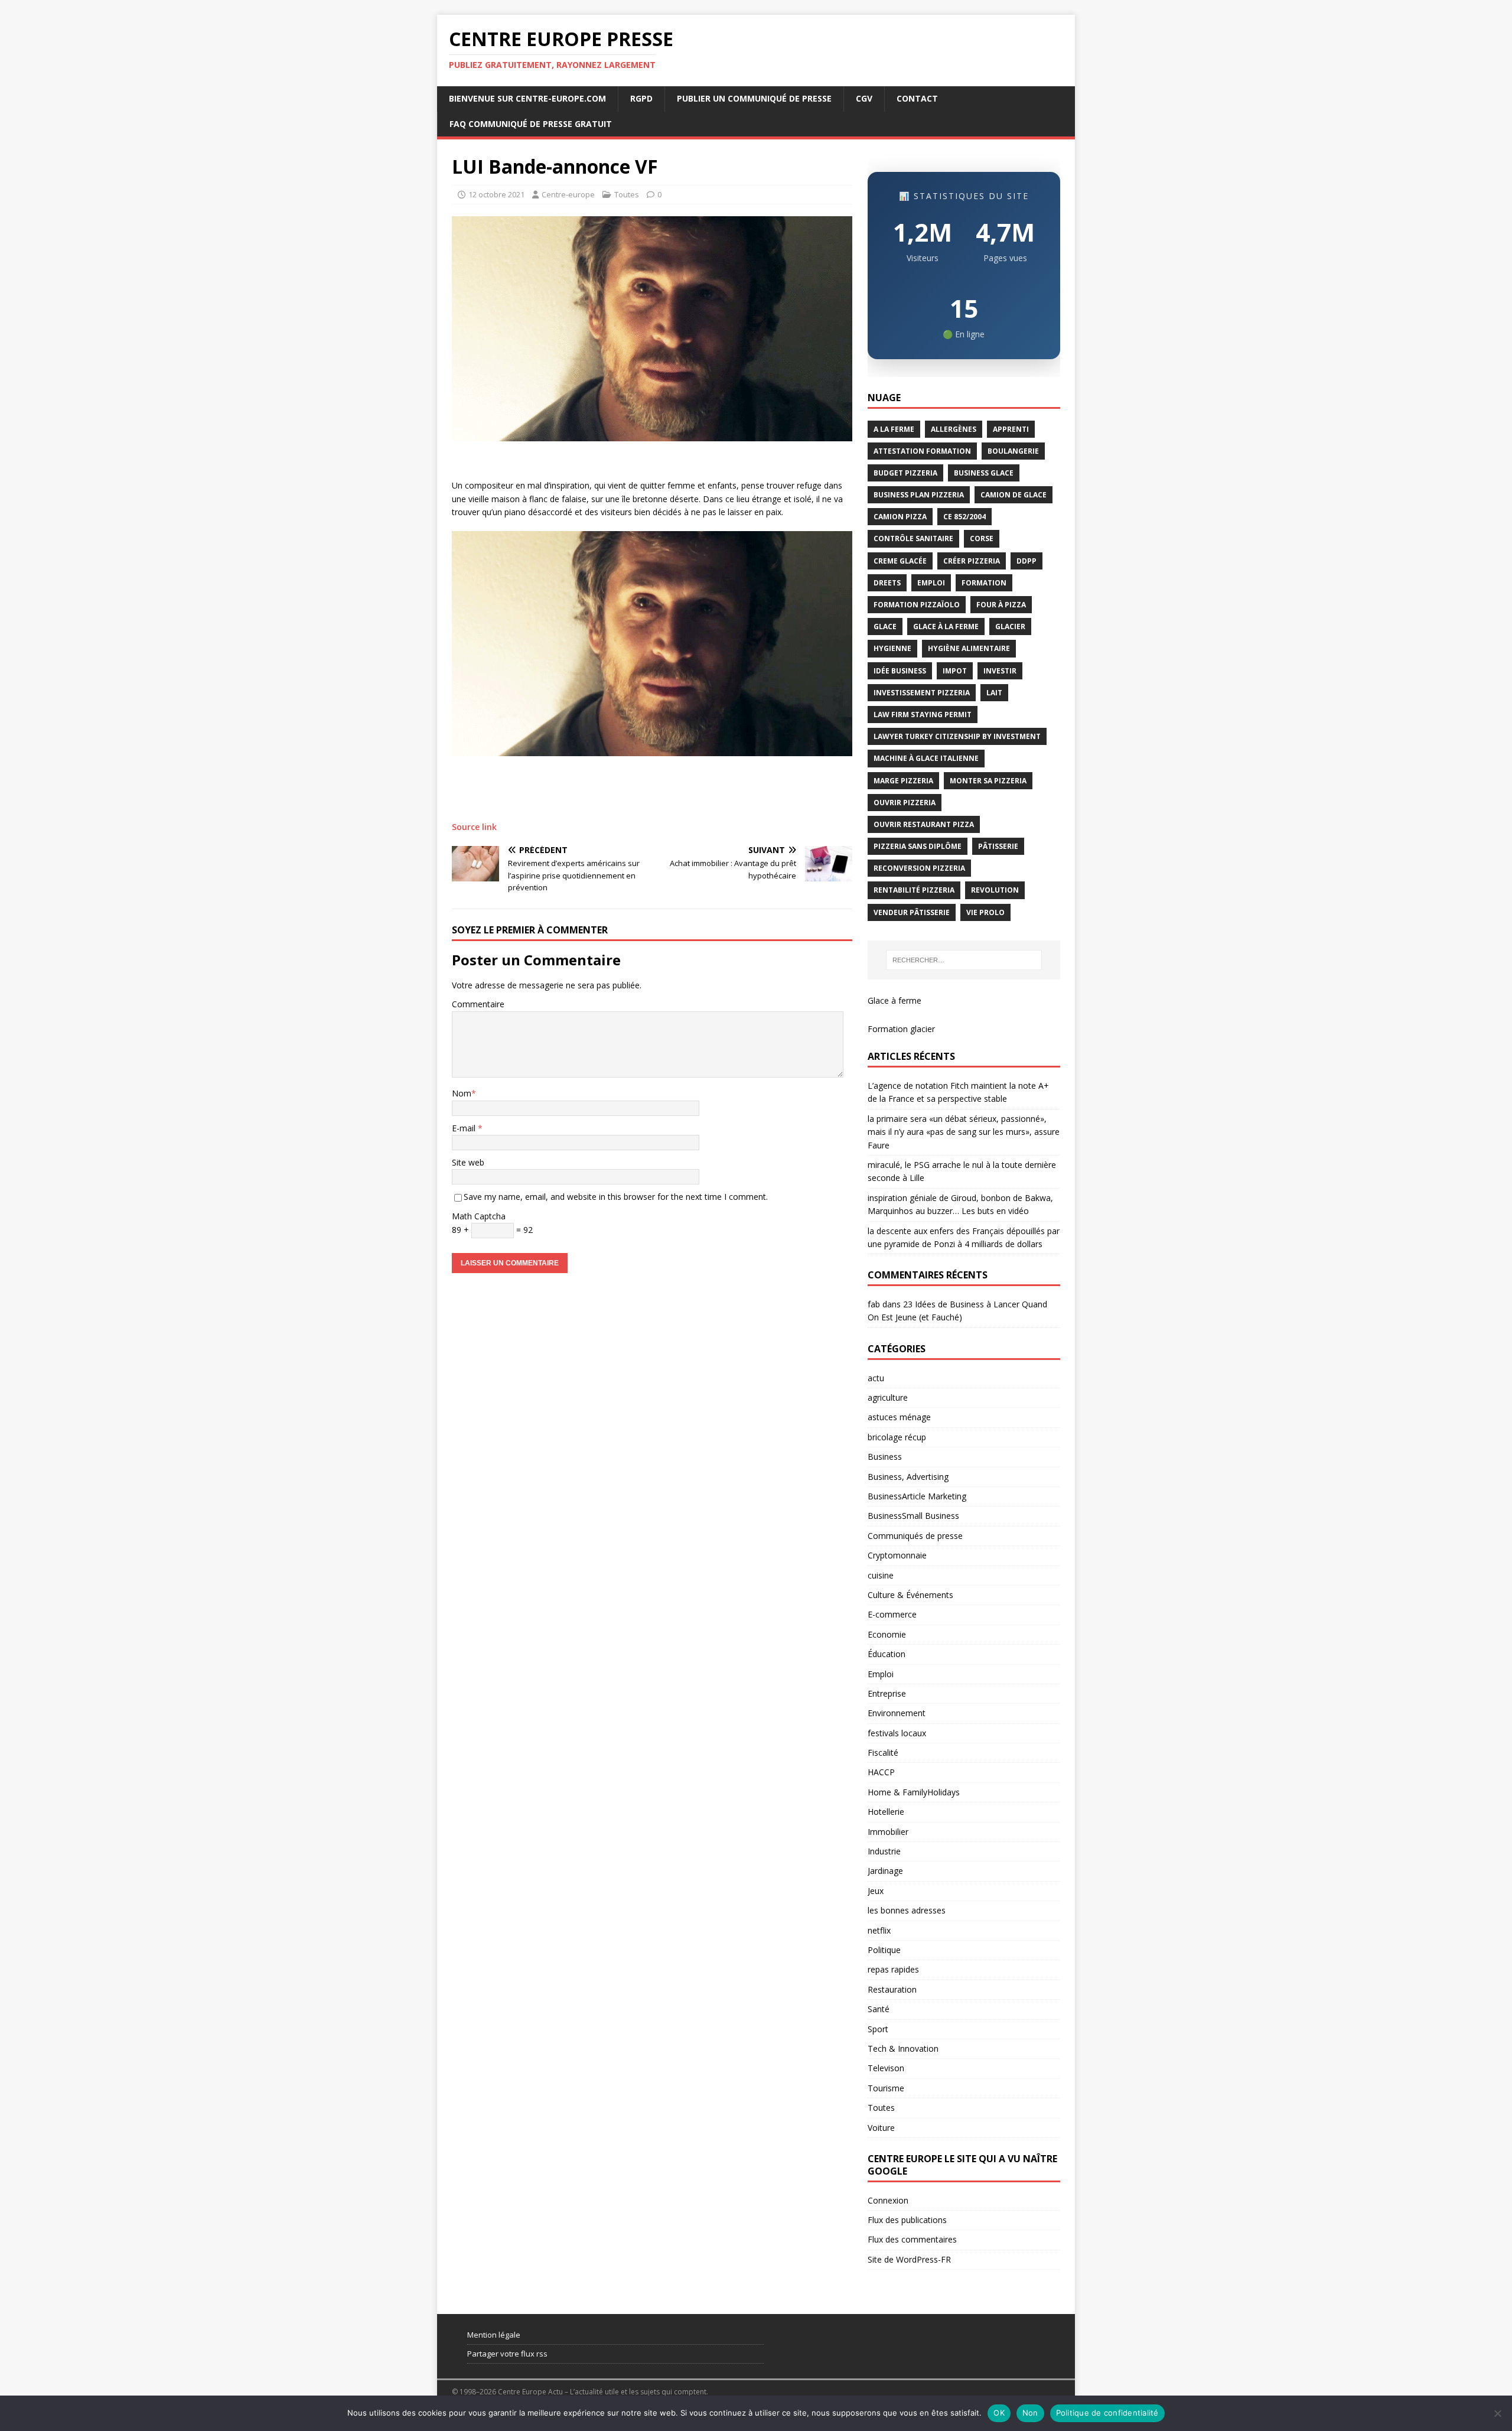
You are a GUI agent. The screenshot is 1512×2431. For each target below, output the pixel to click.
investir (1000, 671)
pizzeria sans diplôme (918, 846)
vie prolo (985, 912)
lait (994, 693)
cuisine (881, 1575)
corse (982, 538)
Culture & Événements (910, 1595)
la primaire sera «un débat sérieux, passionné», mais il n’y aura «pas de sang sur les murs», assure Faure (964, 1132)
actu (876, 1378)
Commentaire (478, 1004)
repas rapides (893, 1969)
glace (885, 627)
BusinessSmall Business (913, 1516)
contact (917, 98)
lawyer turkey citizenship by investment (957, 736)
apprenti (1011, 429)
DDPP (1027, 561)
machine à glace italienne (926, 758)
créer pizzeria (972, 561)
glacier (1010, 627)
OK (999, 2413)
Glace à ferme (895, 1000)
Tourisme (886, 2088)
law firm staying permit (923, 715)
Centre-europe (568, 194)
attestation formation (922, 451)
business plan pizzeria (919, 495)
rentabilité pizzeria (914, 890)
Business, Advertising (908, 1477)
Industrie (884, 1851)
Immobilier (888, 1832)
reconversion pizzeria (919, 868)
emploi (931, 583)
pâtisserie (998, 846)
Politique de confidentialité (1107, 2413)
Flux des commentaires (912, 2239)
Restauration (892, 1989)
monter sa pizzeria (988, 781)
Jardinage (885, 1871)
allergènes (954, 429)
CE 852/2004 (964, 517)
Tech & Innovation (903, 2048)
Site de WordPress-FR (909, 2259)
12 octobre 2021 (496, 194)
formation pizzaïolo (917, 605)
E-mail (465, 1128)
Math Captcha (479, 1216)
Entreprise (887, 1693)
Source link (474, 827)
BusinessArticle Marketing (917, 1496)
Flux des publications (907, 2220)
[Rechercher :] (964, 960)
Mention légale (494, 2335)
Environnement (897, 1713)
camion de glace (1014, 495)
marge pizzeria (903, 781)
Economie (887, 1634)
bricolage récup (897, 1437)
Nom (462, 1093)
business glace (984, 473)
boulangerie (1013, 451)
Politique (884, 1950)
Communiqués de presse (915, 1536)
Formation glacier (901, 1029)
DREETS (887, 583)
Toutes (627, 194)
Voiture (881, 2128)
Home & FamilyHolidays (914, 1792)
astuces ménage (899, 1417)
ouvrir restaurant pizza (924, 824)
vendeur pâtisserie (912, 912)
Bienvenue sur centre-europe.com (527, 98)
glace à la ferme (946, 627)
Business (885, 1457)
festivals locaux (897, 1733)
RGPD (641, 98)
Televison (886, 2068)
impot (955, 671)
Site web (468, 1162)
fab (874, 1304)
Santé (879, 2009)
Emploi (881, 1674)
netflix (879, 1930)
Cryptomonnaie (897, 1555)
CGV (864, 98)
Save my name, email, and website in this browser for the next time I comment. (616, 1197)
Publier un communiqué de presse (754, 98)
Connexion (888, 2200)
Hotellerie (886, 1812)
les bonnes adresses (907, 1910)
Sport (878, 2029)
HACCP (881, 1772)
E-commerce (892, 1614)
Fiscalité (883, 1753)
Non (1030, 2413)
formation (984, 583)
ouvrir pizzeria (905, 803)
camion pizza (900, 517)
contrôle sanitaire (913, 538)
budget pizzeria (905, 473)
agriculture (888, 1397)
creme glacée (900, 561)
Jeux (876, 1891)
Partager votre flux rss (507, 2354)
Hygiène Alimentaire (969, 648)
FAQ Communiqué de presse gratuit (531, 124)
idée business (900, 671)
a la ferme (894, 429)
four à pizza (1001, 605)
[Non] (1497, 2413)
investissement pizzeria (922, 693)
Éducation (887, 1654)
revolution (995, 890)
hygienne (892, 648)
